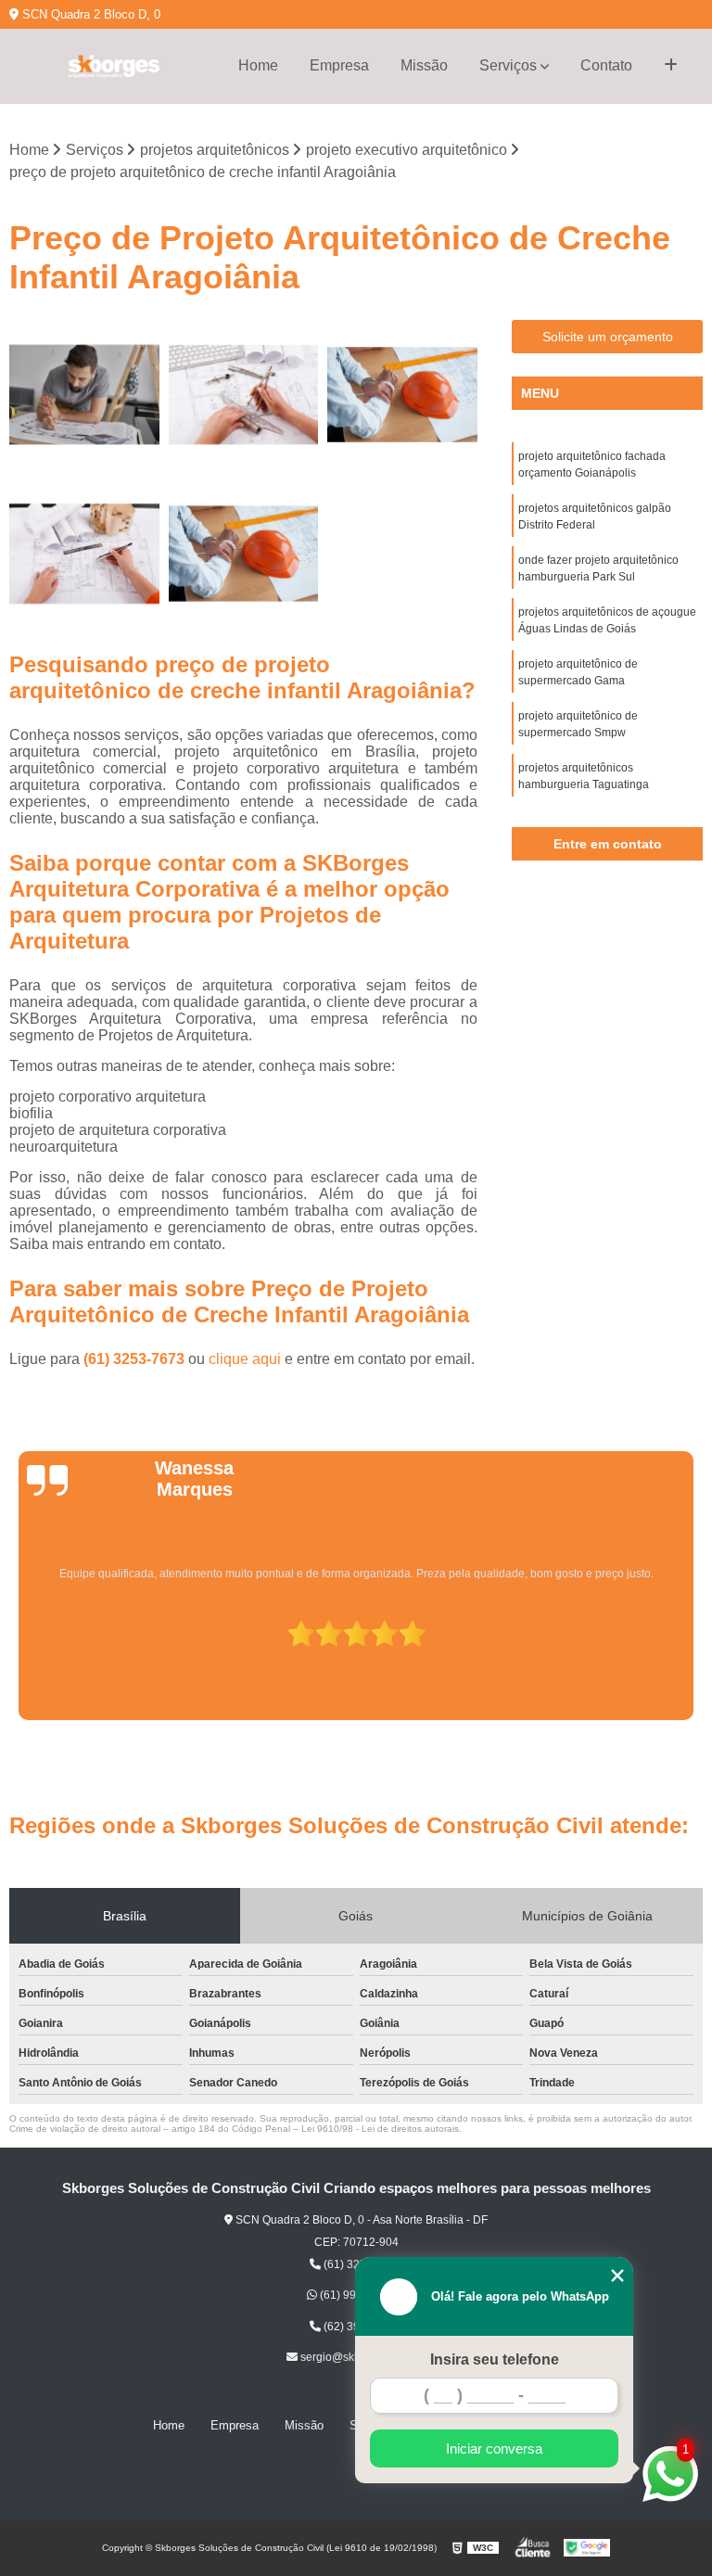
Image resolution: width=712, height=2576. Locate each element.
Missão (424, 65)
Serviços (508, 65)
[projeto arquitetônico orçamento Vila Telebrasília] (402, 395)
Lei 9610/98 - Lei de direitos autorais (380, 2129)
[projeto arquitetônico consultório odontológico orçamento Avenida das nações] (84, 395)
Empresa (339, 65)
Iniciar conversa (494, 2448)
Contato (606, 65)
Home (258, 65)
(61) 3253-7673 (136, 1359)
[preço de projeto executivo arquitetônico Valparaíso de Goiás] (84, 554)
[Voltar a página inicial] (113, 66)
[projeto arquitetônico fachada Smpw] (244, 554)
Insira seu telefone (495, 2359)
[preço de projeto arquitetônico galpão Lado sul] (244, 395)
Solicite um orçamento (608, 337)
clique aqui (245, 1359)
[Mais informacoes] (671, 66)
